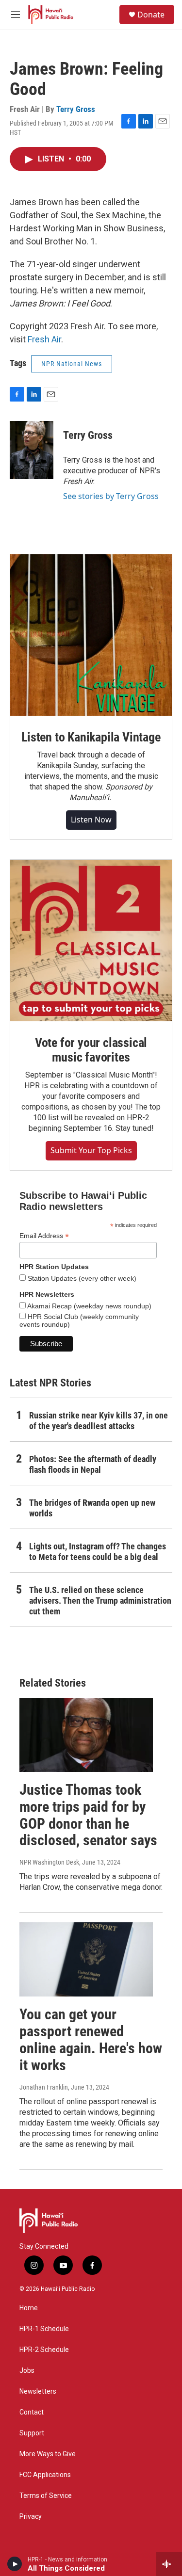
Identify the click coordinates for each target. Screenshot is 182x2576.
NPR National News (72, 364)
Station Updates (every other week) (81, 1278)
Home (29, 2308)
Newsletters (38, 2391)
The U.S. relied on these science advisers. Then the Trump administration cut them (100, 1601)
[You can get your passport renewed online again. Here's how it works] (86, 1959)
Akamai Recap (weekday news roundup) (89, 1306)
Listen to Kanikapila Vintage (91, 737)
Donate (151, 15)
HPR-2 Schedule (44, 2350)
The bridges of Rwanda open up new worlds (92, 1508)
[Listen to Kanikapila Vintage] (91, 635)
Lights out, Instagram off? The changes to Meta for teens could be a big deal (98, 1552)
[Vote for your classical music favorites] (91, 941)
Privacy (31, 2517)
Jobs (27, 2371)
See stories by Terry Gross (111, 496)
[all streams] (169, 2564)
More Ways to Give (48, 2454)
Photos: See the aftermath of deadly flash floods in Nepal (93, 1464)
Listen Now (91, 820)
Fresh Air (44, 339)
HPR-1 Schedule (44, 2329)
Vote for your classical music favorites (91, 1050)
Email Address (44, 1236)
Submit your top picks (91, 1150)
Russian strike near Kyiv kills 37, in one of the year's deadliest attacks (99, 1421)
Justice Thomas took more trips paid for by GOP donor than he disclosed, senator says (88, 1815)
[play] (15, 2564)
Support (32, 2433)
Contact (32, 2412)
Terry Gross (76, 109)
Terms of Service (46, 2496)
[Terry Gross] (32, 450)
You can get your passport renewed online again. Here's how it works (91, 2039)
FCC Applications (45, 2475)
